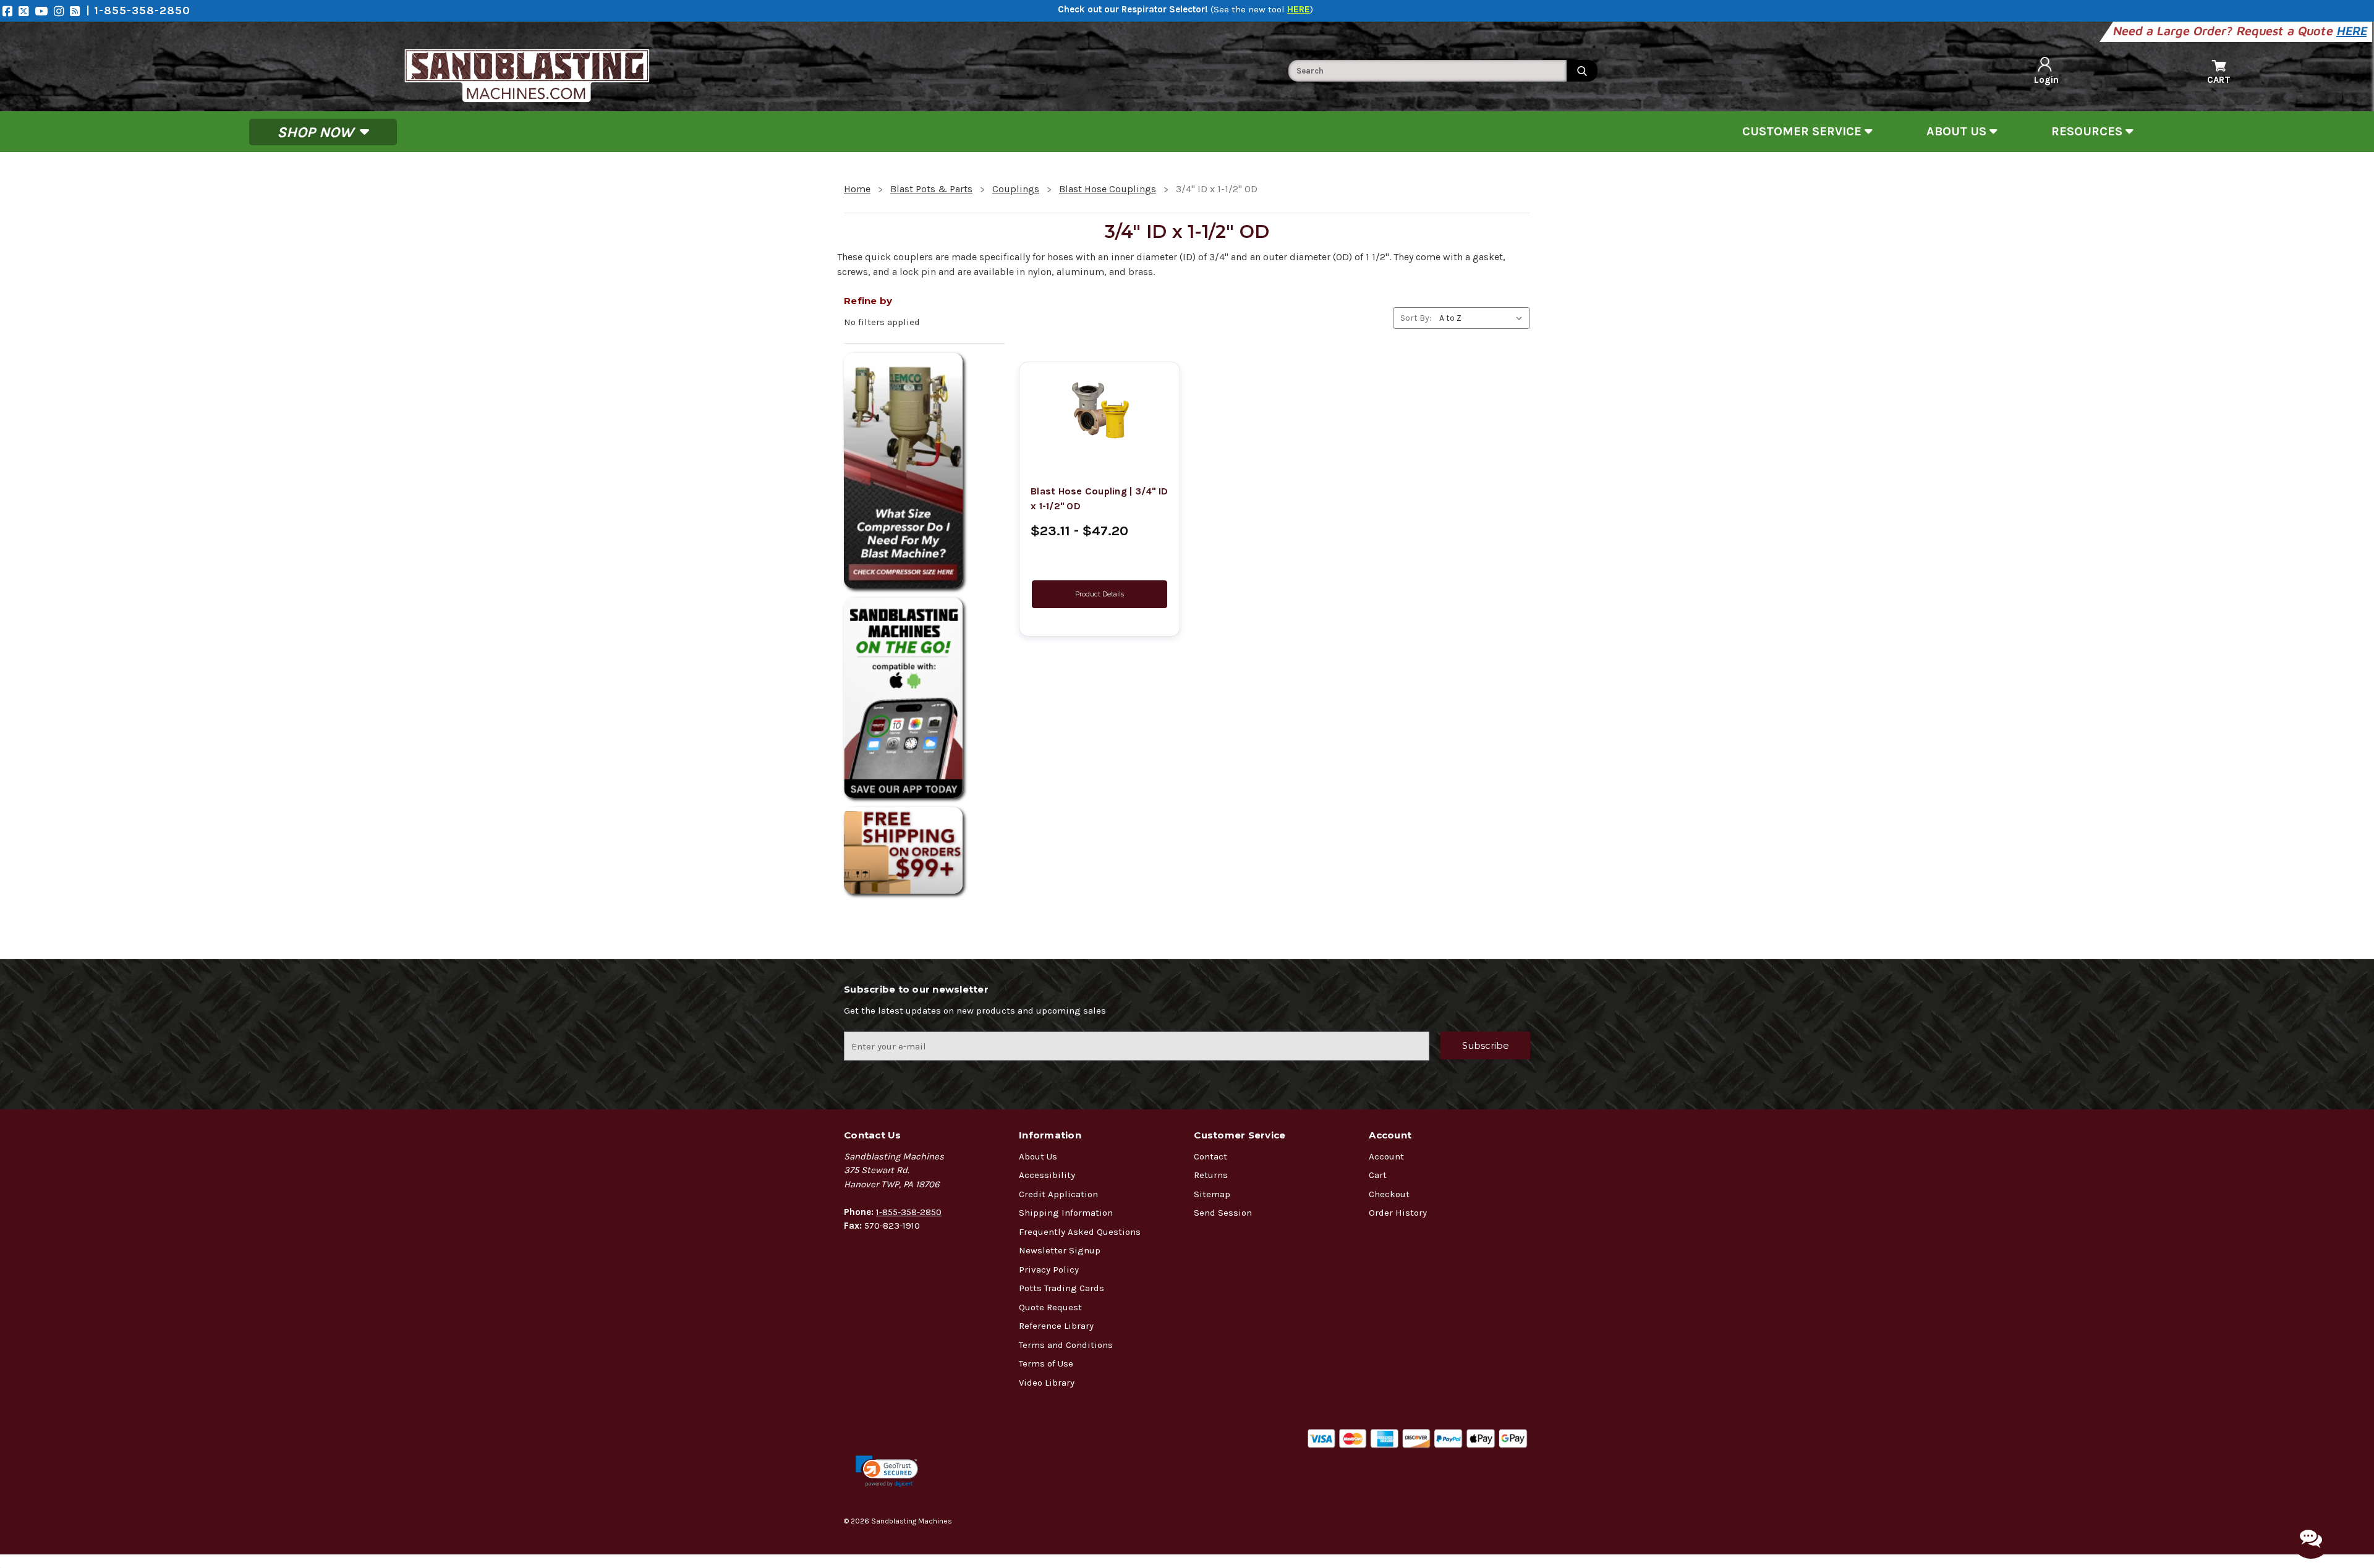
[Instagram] (62, 11)
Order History (1398, 1213)
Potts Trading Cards (1061, 1288)
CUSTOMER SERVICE (1803, 131)
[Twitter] (27, 11)
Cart (1378, 1175)
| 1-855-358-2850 (138, 11)
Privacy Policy (1049, 1269)
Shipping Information (1066, 1213)
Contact (1210, 1156)
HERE (2353, 31)
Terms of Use (1046, 1363)
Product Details (1100, 594)
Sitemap (1212, 1194)
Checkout (1389, 1194)
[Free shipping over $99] (925, 850)
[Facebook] (11, 11)
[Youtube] (44, 11)
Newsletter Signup (1060, 1250)
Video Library (1047, 1383)
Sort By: (1416, 318)
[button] (887, 1471)
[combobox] (1427, 71)
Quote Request (1050, 1307)
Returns (1211, 1175)
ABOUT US (1958, 131)
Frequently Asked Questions (1080, 1232)
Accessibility (1047, 1175)
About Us (1038, 1156)
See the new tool (1262, 9)
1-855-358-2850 (909, 1212)
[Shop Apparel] (925, 698)
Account (1386, 1156)
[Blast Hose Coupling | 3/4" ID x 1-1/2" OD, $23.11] (1100, 410)
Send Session (1223, 1213)
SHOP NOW (317, 132)
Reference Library (1056, 1326)
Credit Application (1058, 1194)
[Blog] (78, 11)
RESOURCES (2088, 131)
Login (2046, 80)
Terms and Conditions (1066, 1345)
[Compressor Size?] (925, 471)
